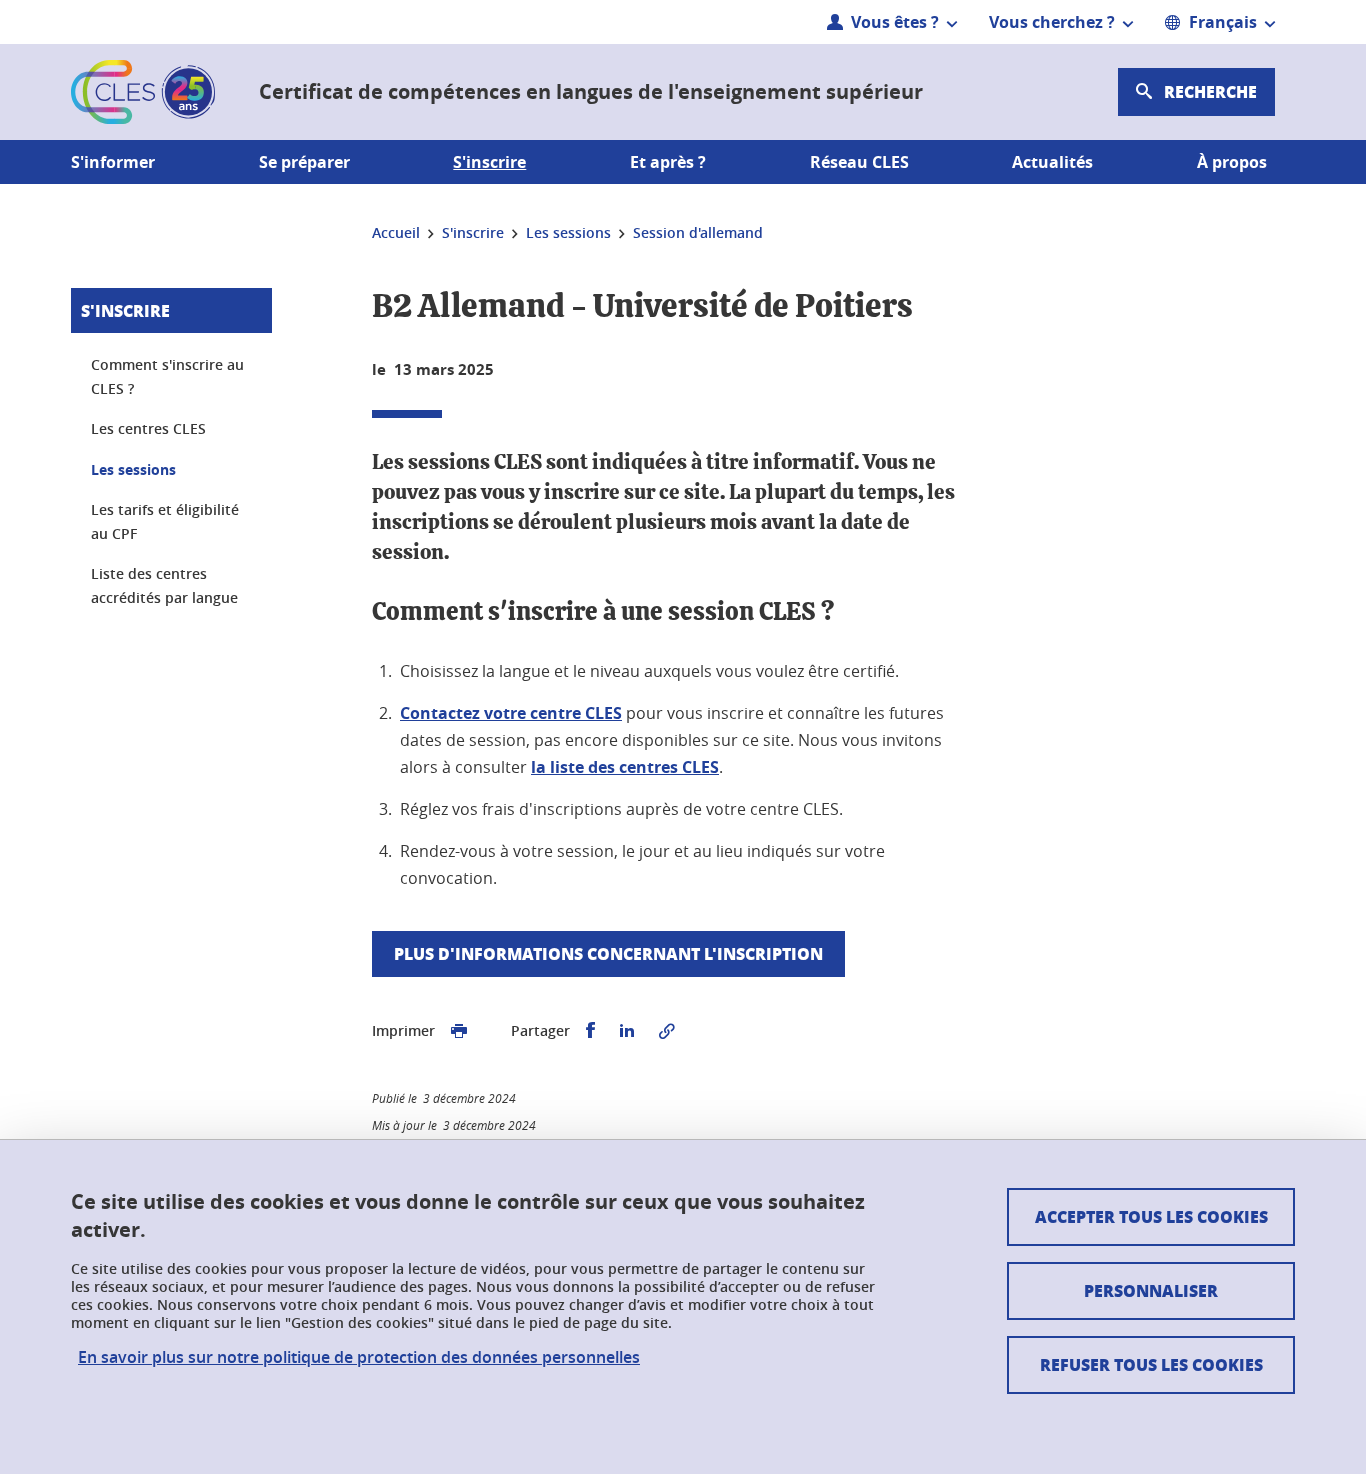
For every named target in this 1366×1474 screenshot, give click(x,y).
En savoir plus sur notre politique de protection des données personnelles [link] (359, 1357)
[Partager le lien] (667, 1031)
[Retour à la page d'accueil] (143, 92)
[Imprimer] (459, 1031)
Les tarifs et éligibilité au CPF (165, 521)
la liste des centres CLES (625, 767)
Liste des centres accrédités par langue (164, 585)
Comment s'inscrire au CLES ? (167, 376)
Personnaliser (1151, 1290)
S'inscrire (125, 310)
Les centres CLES (148, 428)
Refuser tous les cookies (1151, 1364)
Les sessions (133, 469)
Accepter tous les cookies (1151, 1216)
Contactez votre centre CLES (511, 713)
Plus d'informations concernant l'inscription (608, 953)
